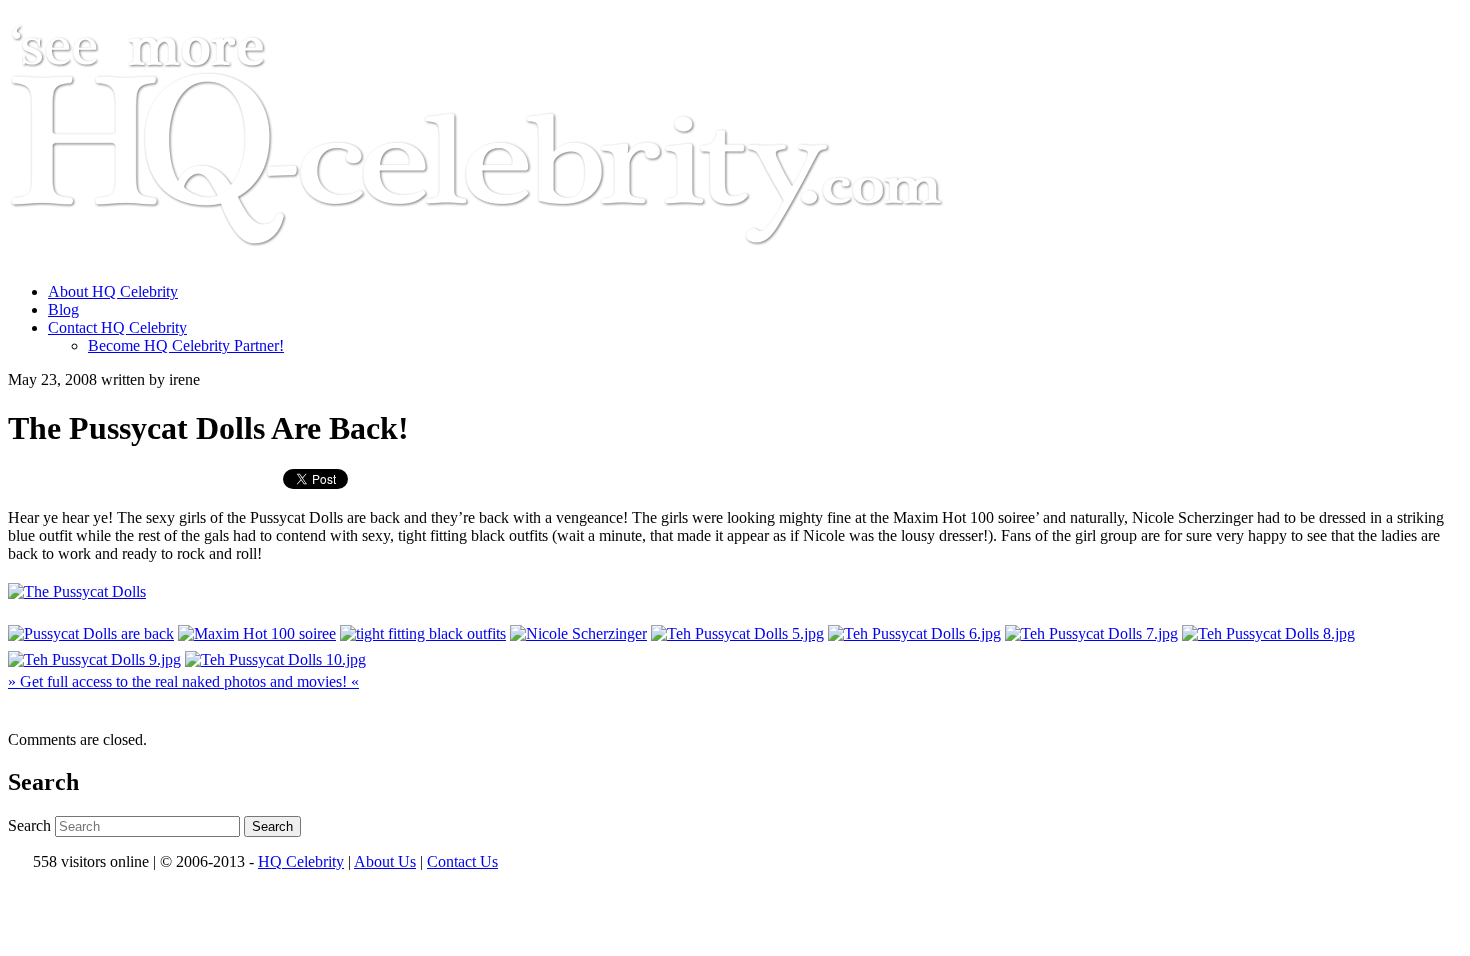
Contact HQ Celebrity (117, 327)
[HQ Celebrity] (514, 257)
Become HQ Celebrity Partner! (186, 345)
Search (29, 825)
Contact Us (462, 861)
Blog (63, 309)
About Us (385, 861)
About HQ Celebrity (113, 291)
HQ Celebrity (301, 861)
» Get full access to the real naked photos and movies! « (183, 681)
